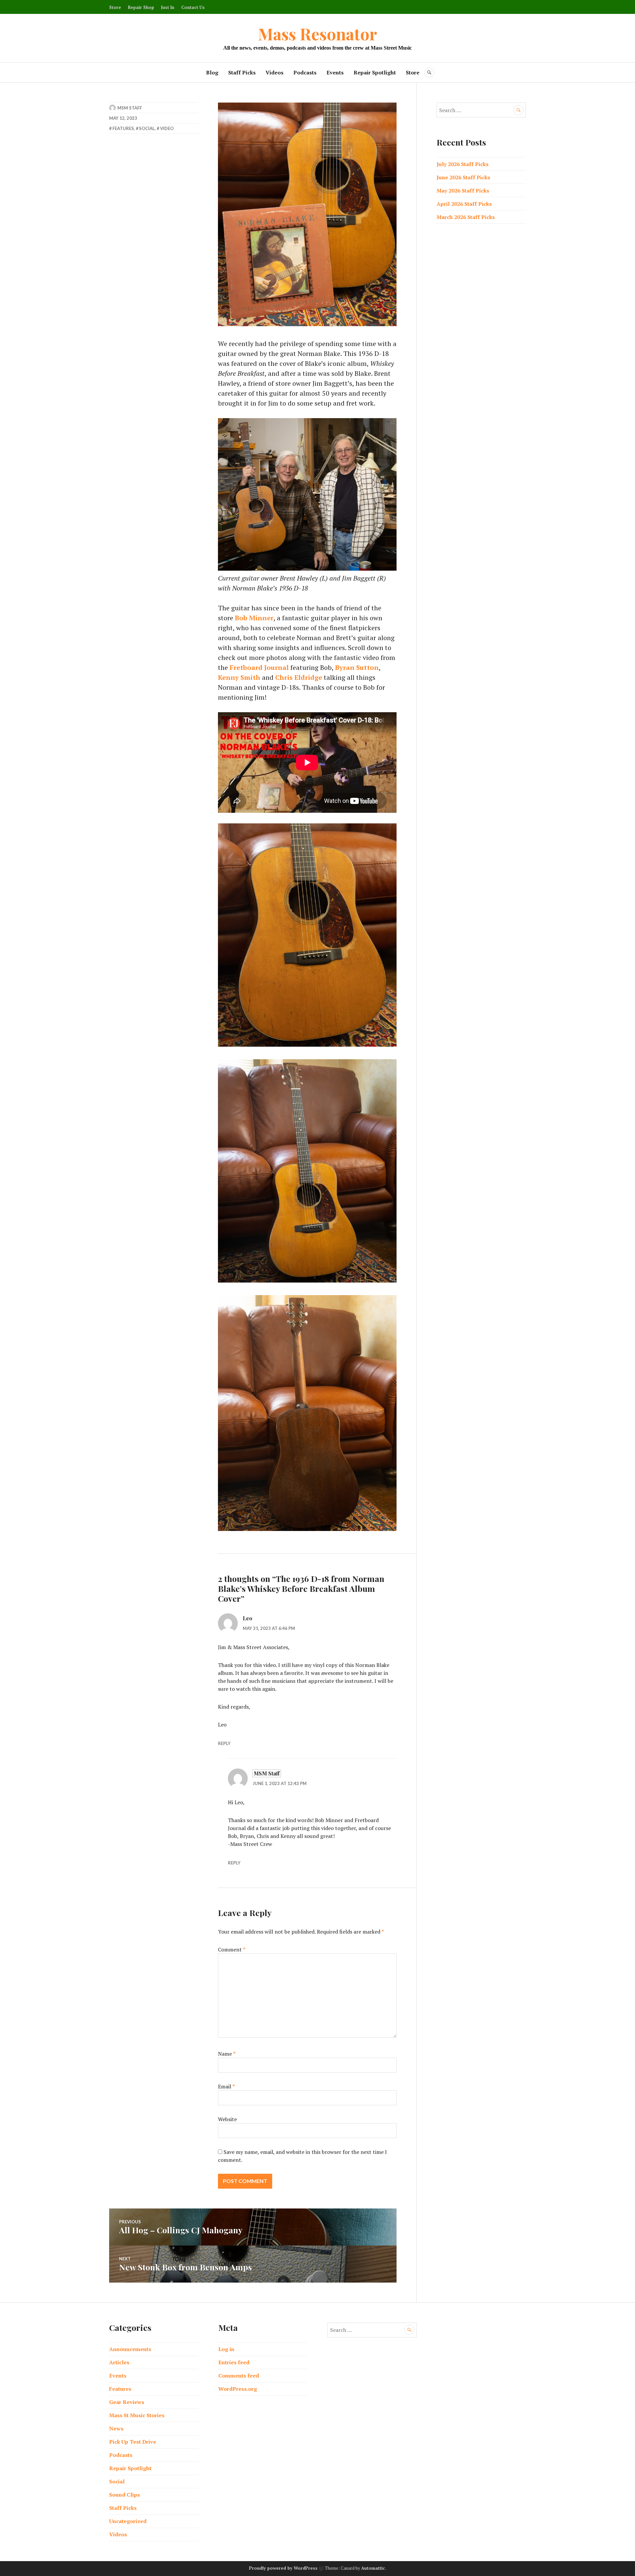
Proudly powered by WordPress (283, 2568)
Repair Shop (141, 7)
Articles (119, 2362)
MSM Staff (130, 108)
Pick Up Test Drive (133, 2442)
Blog (212, 72)
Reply (224, 1743)
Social (147, 128)
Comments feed (239, 2376)
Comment (232, 1949)
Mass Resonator (317, 34)
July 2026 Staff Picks (463, 164)
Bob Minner (254, 618)
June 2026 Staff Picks (463, 177)
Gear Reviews (127, 2402)
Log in (226, 2349)
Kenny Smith (239, 677)
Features (123, 128)
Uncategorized (128, 2521)
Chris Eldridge (299, 677)
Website (227, 2119)
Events (335, 72)
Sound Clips (125, 2495)
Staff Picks (242, 72)
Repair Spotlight (375, 72)
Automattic (373, 2568)
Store (115, 7)
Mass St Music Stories (137, 2415)
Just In (168, 7)
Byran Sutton (357, 667)
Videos (275, 72)
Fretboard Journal (259, 667)
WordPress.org (238, 2389)
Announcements (130, 2349)
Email (226, 2086)
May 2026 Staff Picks (463, 191)
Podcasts (305, 72)
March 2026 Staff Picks (466, 217)
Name (227, 2054)
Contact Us (193, 7)
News (116, 2428)
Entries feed (234, 2362)
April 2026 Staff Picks (464, 204)
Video (167, 128)
